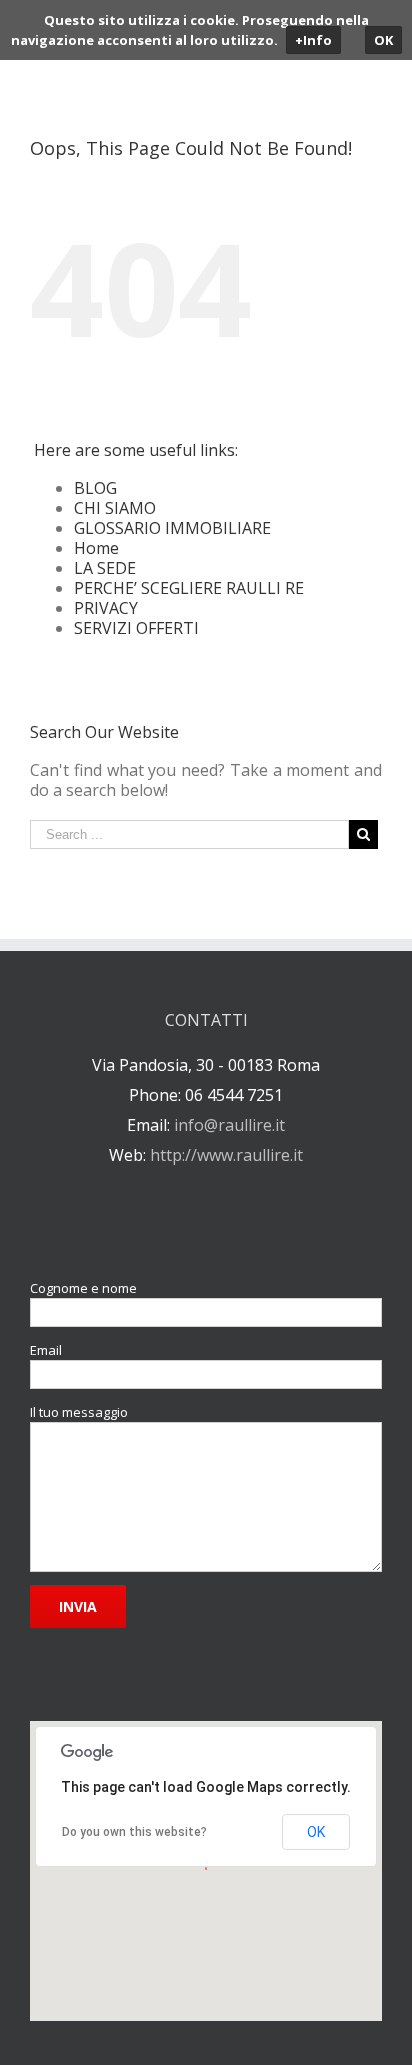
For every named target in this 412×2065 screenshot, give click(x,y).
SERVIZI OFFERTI (136, 628)
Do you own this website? (134, 1832)
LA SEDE (105, 568)
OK (316, 1832)
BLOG (95, 488)
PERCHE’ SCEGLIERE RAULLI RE (189, 588)
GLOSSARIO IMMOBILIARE (172, 528)
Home (96, 548)
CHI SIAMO (115, 508)
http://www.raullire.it (226, 1155)
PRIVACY (106, 608)
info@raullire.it (229, 1125)
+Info (313, 40)
